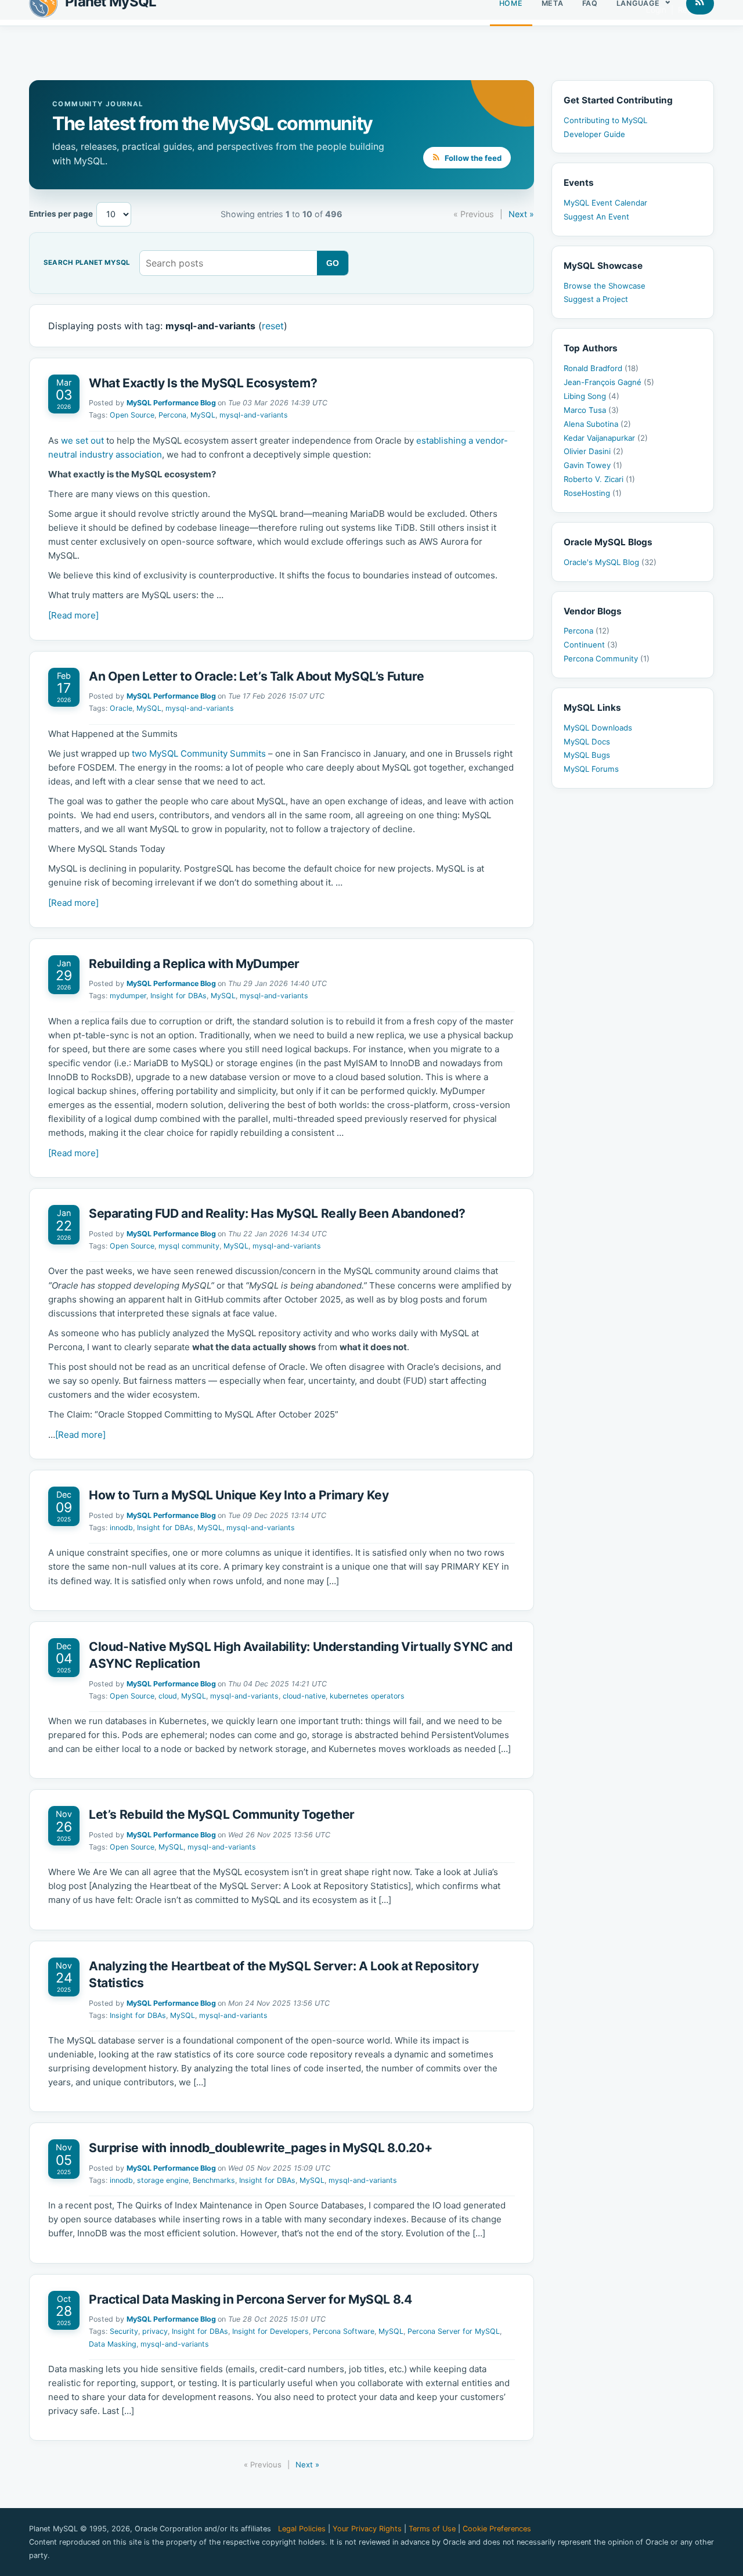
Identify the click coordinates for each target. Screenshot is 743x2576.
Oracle (121, 708)
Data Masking (113, 2344)
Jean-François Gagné (609, 382)
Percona (172, 415)
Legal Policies (302, 2529)
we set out (82, 440)
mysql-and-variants (254, 415)
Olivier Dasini (594, 451)
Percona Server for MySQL (454, 2331)
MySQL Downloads (598, 728)
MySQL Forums (591, 769)
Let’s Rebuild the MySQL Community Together (222, 1814)
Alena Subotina (597, 424)
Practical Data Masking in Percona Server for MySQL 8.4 (250, 2299)
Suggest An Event (596, 217)
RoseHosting (593, 493)
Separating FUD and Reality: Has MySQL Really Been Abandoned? (277, 1213)
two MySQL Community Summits (199, 753)
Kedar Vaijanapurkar (606, 438)
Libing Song (591, 396)
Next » (521, 214)
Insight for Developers (270, 2331)
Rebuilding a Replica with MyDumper (194, 964)
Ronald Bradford (601, 368)
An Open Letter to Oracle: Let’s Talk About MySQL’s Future (256, 676)
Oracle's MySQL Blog (610, 562)
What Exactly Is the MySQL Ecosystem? (204, 383)
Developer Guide (594, 134)
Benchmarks (214, 2180)
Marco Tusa (591, 410)
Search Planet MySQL (87, 263)
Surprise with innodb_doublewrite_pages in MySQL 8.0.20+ (261, 2148)
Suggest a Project (596, 299)
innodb (121, 1528)
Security (124, 2331)
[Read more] (73, 615)
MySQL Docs (587, 742)
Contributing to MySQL (605, 120)
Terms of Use (432, 2529)
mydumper (128, 996)
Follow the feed (472, 158)
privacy (155, 2331)
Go (333, 263)
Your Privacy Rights (367, 2529)
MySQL (203, 415)
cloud (168, 1696)
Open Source (132, 415)
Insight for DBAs (178, 996)
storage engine (163, 2180)
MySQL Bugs (587, 755)
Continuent (591, 645)
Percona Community (607, 659)
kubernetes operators (367, 1696)
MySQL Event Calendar (605, 203)
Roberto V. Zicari (599, 479)
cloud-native (304, 1696)
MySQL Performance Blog (171, 403)
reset (273, 326)
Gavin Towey (593, 465)
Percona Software (344, 2331)
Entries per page (61, 214)
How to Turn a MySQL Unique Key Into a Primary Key (239, 1495)
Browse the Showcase (605, 286)
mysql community (189, 1246)
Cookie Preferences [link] (497, 2529)
